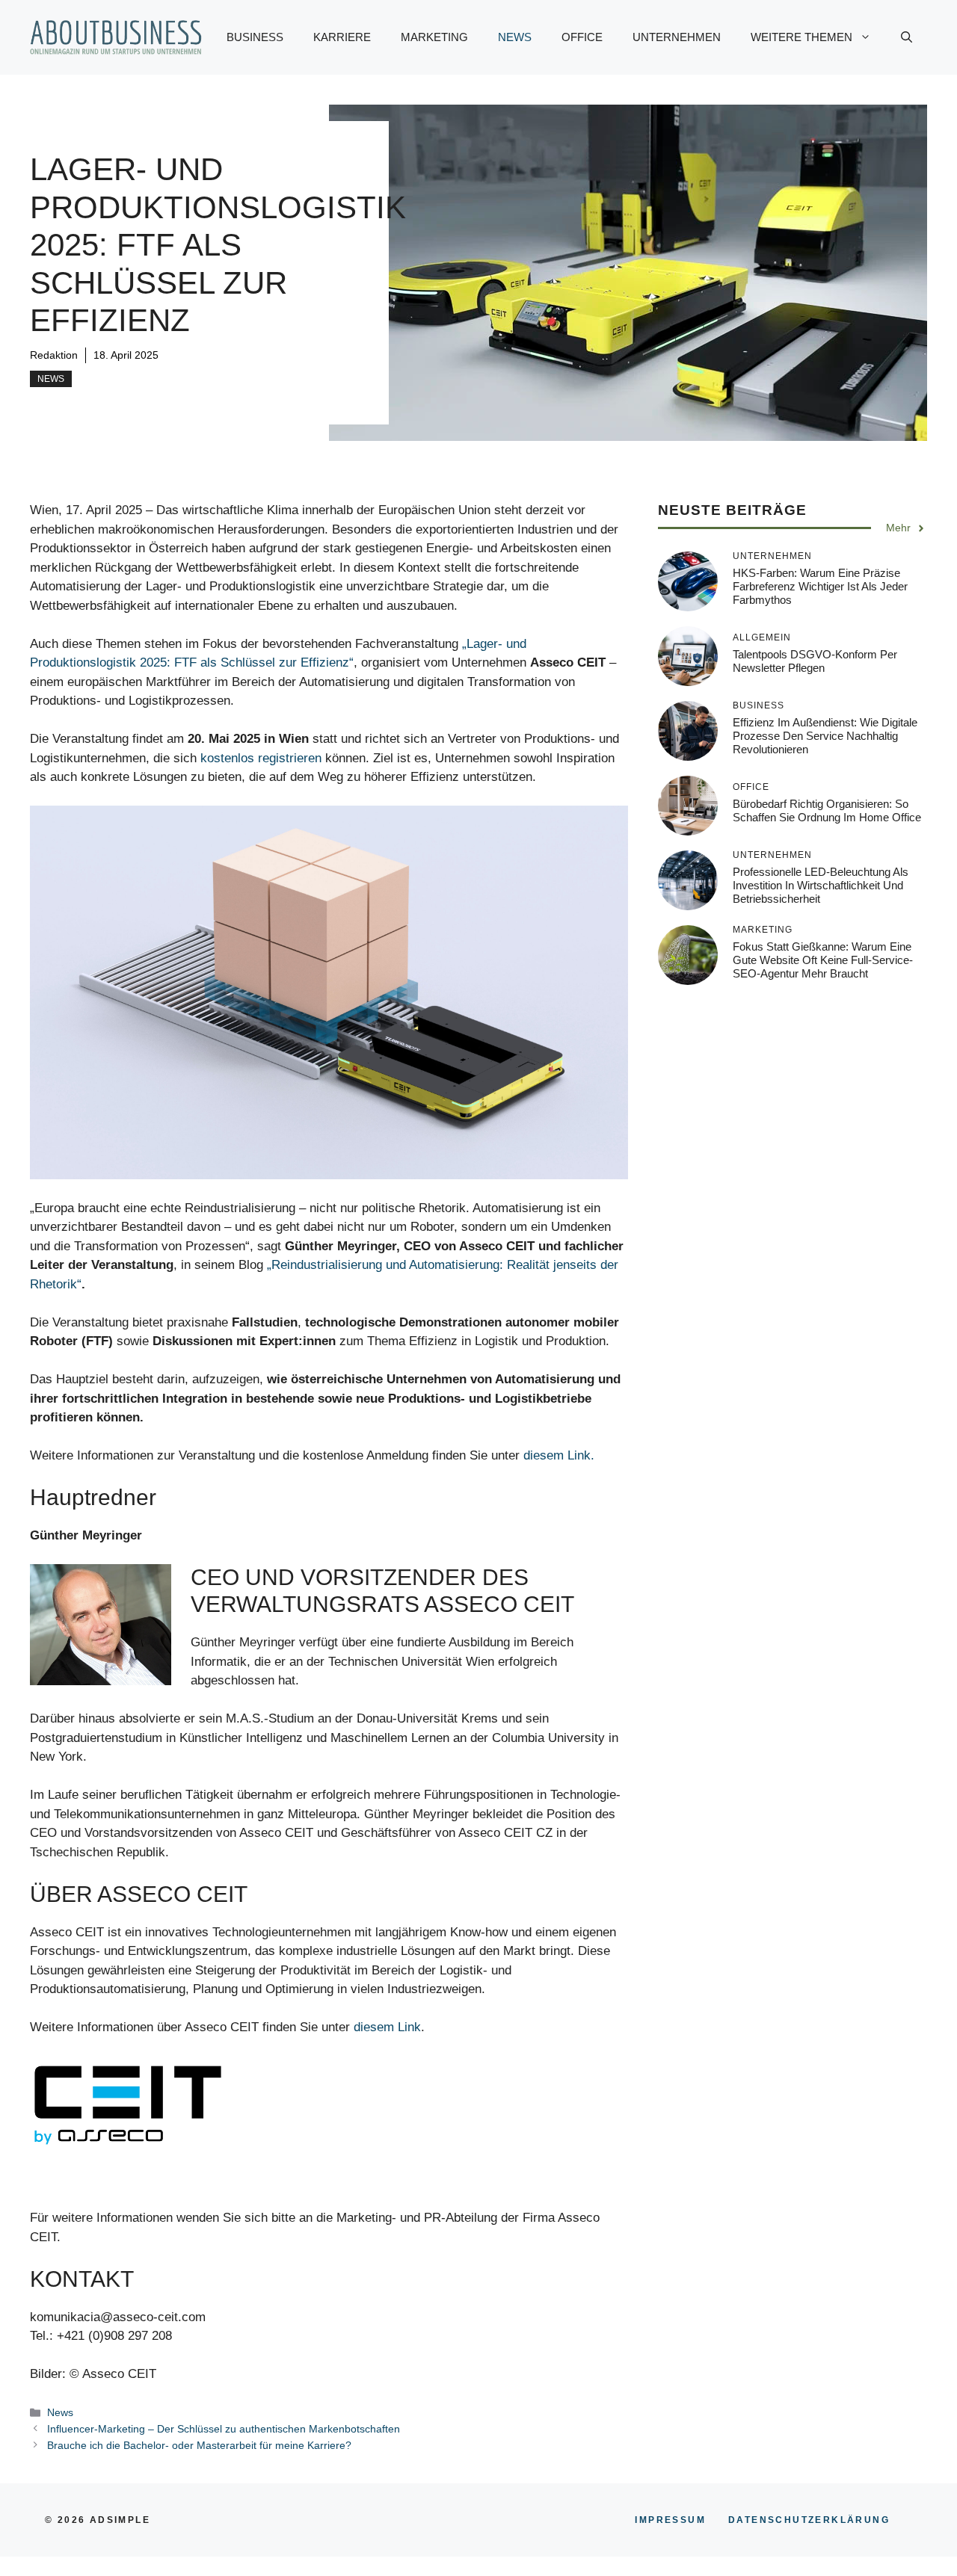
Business (255, 37)
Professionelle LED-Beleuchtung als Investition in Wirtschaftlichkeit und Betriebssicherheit (821, 885)
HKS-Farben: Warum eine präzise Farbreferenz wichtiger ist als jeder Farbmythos (820, 586)
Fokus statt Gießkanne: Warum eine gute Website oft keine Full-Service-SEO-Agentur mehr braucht (823, 960)
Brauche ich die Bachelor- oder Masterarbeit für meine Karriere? (199, 2445)
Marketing (434, 37)
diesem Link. (559, 1455)
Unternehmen (677, 37)
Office (582, 37)
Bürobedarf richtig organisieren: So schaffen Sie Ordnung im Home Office (827, 810)
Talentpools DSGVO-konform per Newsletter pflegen (815, 661)
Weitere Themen (801, 37)
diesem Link (387, 2027)
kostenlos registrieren (261, 758)
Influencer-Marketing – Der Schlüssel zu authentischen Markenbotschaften (224, 2429)
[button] (907, 37)
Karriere (342, 37)
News (515, 37)
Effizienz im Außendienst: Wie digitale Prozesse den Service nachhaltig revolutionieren (825, 736)
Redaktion (54, 355)
